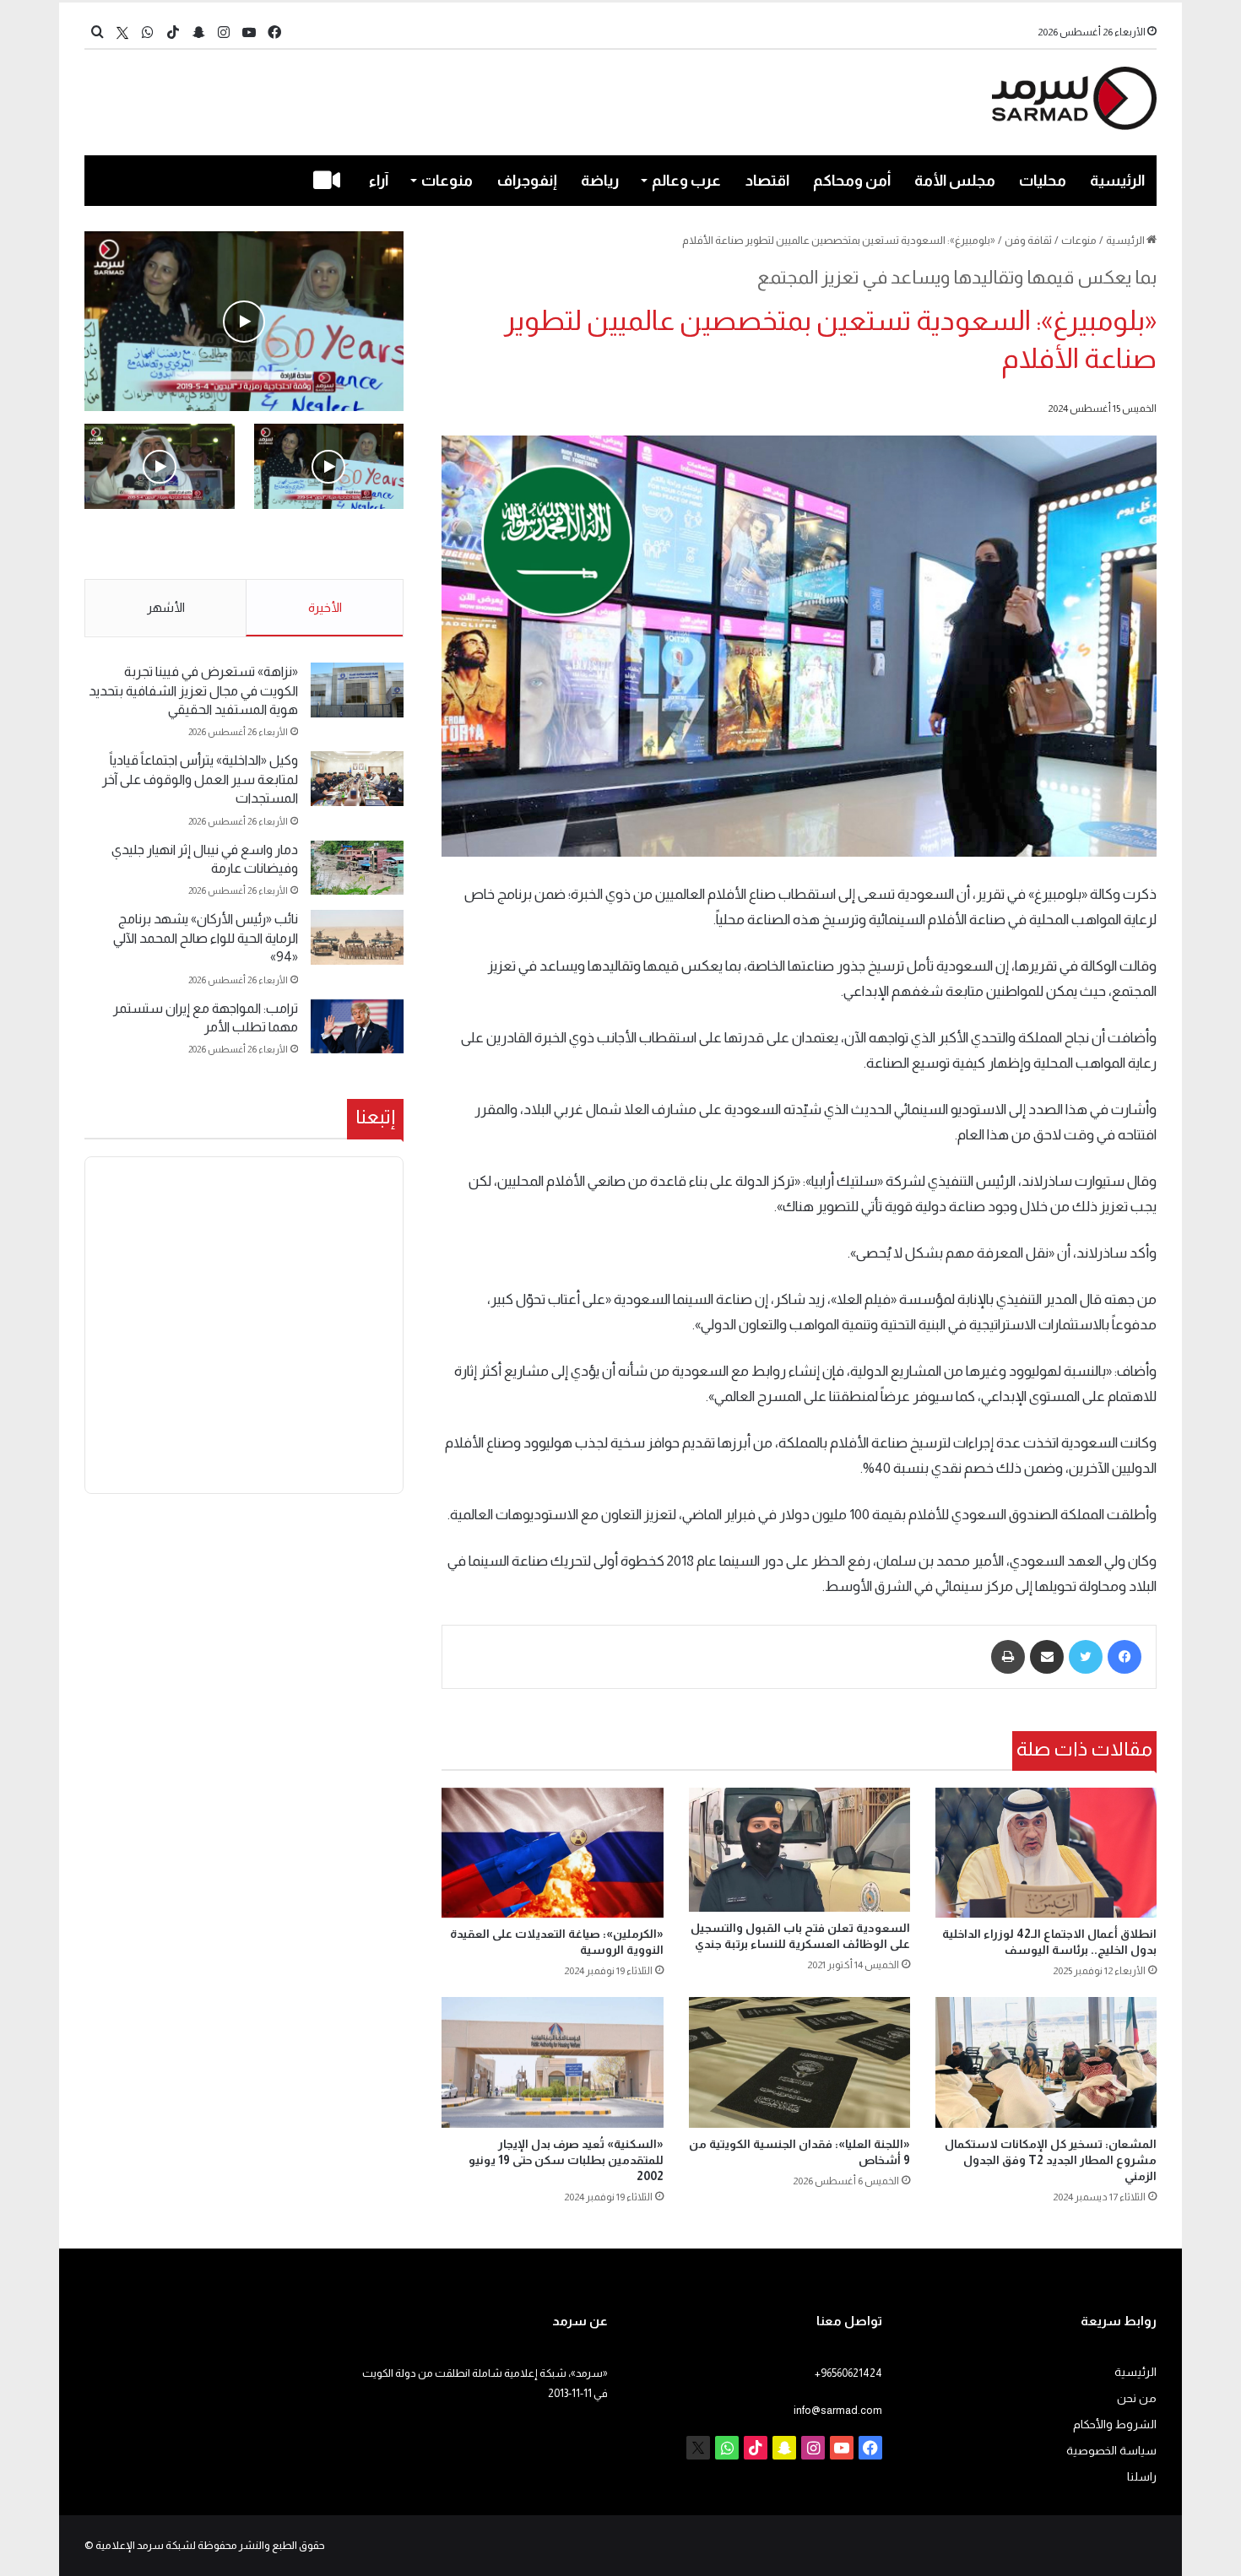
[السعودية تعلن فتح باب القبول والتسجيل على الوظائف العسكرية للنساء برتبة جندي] (799, 1850)
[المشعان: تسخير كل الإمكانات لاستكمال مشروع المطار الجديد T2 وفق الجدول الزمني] (1046, 2062)
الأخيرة (325, 607)
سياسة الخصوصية (1111, 2451)
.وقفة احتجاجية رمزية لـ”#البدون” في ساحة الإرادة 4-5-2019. (331, 545)
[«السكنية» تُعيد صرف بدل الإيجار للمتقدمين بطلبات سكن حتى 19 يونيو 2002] (552, 2062)
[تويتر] (1086, 1657)
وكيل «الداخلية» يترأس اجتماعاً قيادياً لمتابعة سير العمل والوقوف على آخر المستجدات (200, 779)
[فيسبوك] (1124, 1657)
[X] (122, 32)
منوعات (447, 181)
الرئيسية (1117, 181)
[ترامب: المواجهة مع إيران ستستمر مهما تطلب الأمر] (357, 1027)
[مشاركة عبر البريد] (1047, 1657)
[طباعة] (1008, 1657)
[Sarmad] (1074, 98)
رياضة (600, 181)
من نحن (1137, 2398)
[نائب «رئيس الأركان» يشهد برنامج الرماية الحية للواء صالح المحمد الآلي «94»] (357, 937)
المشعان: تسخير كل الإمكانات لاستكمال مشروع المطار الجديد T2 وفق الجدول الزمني (1051, 2160)
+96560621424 (848, 2373)
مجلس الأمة (955, 181)
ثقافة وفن (1028, 240)
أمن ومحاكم (852, 181)
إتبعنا (375, 1117)
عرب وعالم (686, 181)
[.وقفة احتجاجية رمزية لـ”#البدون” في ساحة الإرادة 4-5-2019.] (244, 321)
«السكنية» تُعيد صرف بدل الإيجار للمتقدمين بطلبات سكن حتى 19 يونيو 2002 (566, 2160)
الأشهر (166, 607)
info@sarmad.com (838, 2410)
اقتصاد (767, 181)
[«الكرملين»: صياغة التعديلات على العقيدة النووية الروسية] (552, 1853)
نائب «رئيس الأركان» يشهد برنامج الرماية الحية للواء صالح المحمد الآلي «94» (206, 938)
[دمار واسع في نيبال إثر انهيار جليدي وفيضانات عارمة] (357, 868)
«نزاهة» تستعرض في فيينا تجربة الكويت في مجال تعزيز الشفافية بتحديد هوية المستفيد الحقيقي (193, 690)
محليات (1043, 181)
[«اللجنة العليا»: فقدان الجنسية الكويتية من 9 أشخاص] (799, 2062)
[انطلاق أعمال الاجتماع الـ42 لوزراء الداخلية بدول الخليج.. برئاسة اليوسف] (1046, 1853)
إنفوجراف (527, 181)
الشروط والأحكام (1115, 2424)
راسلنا (1142, 2477)
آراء (379, 181)
